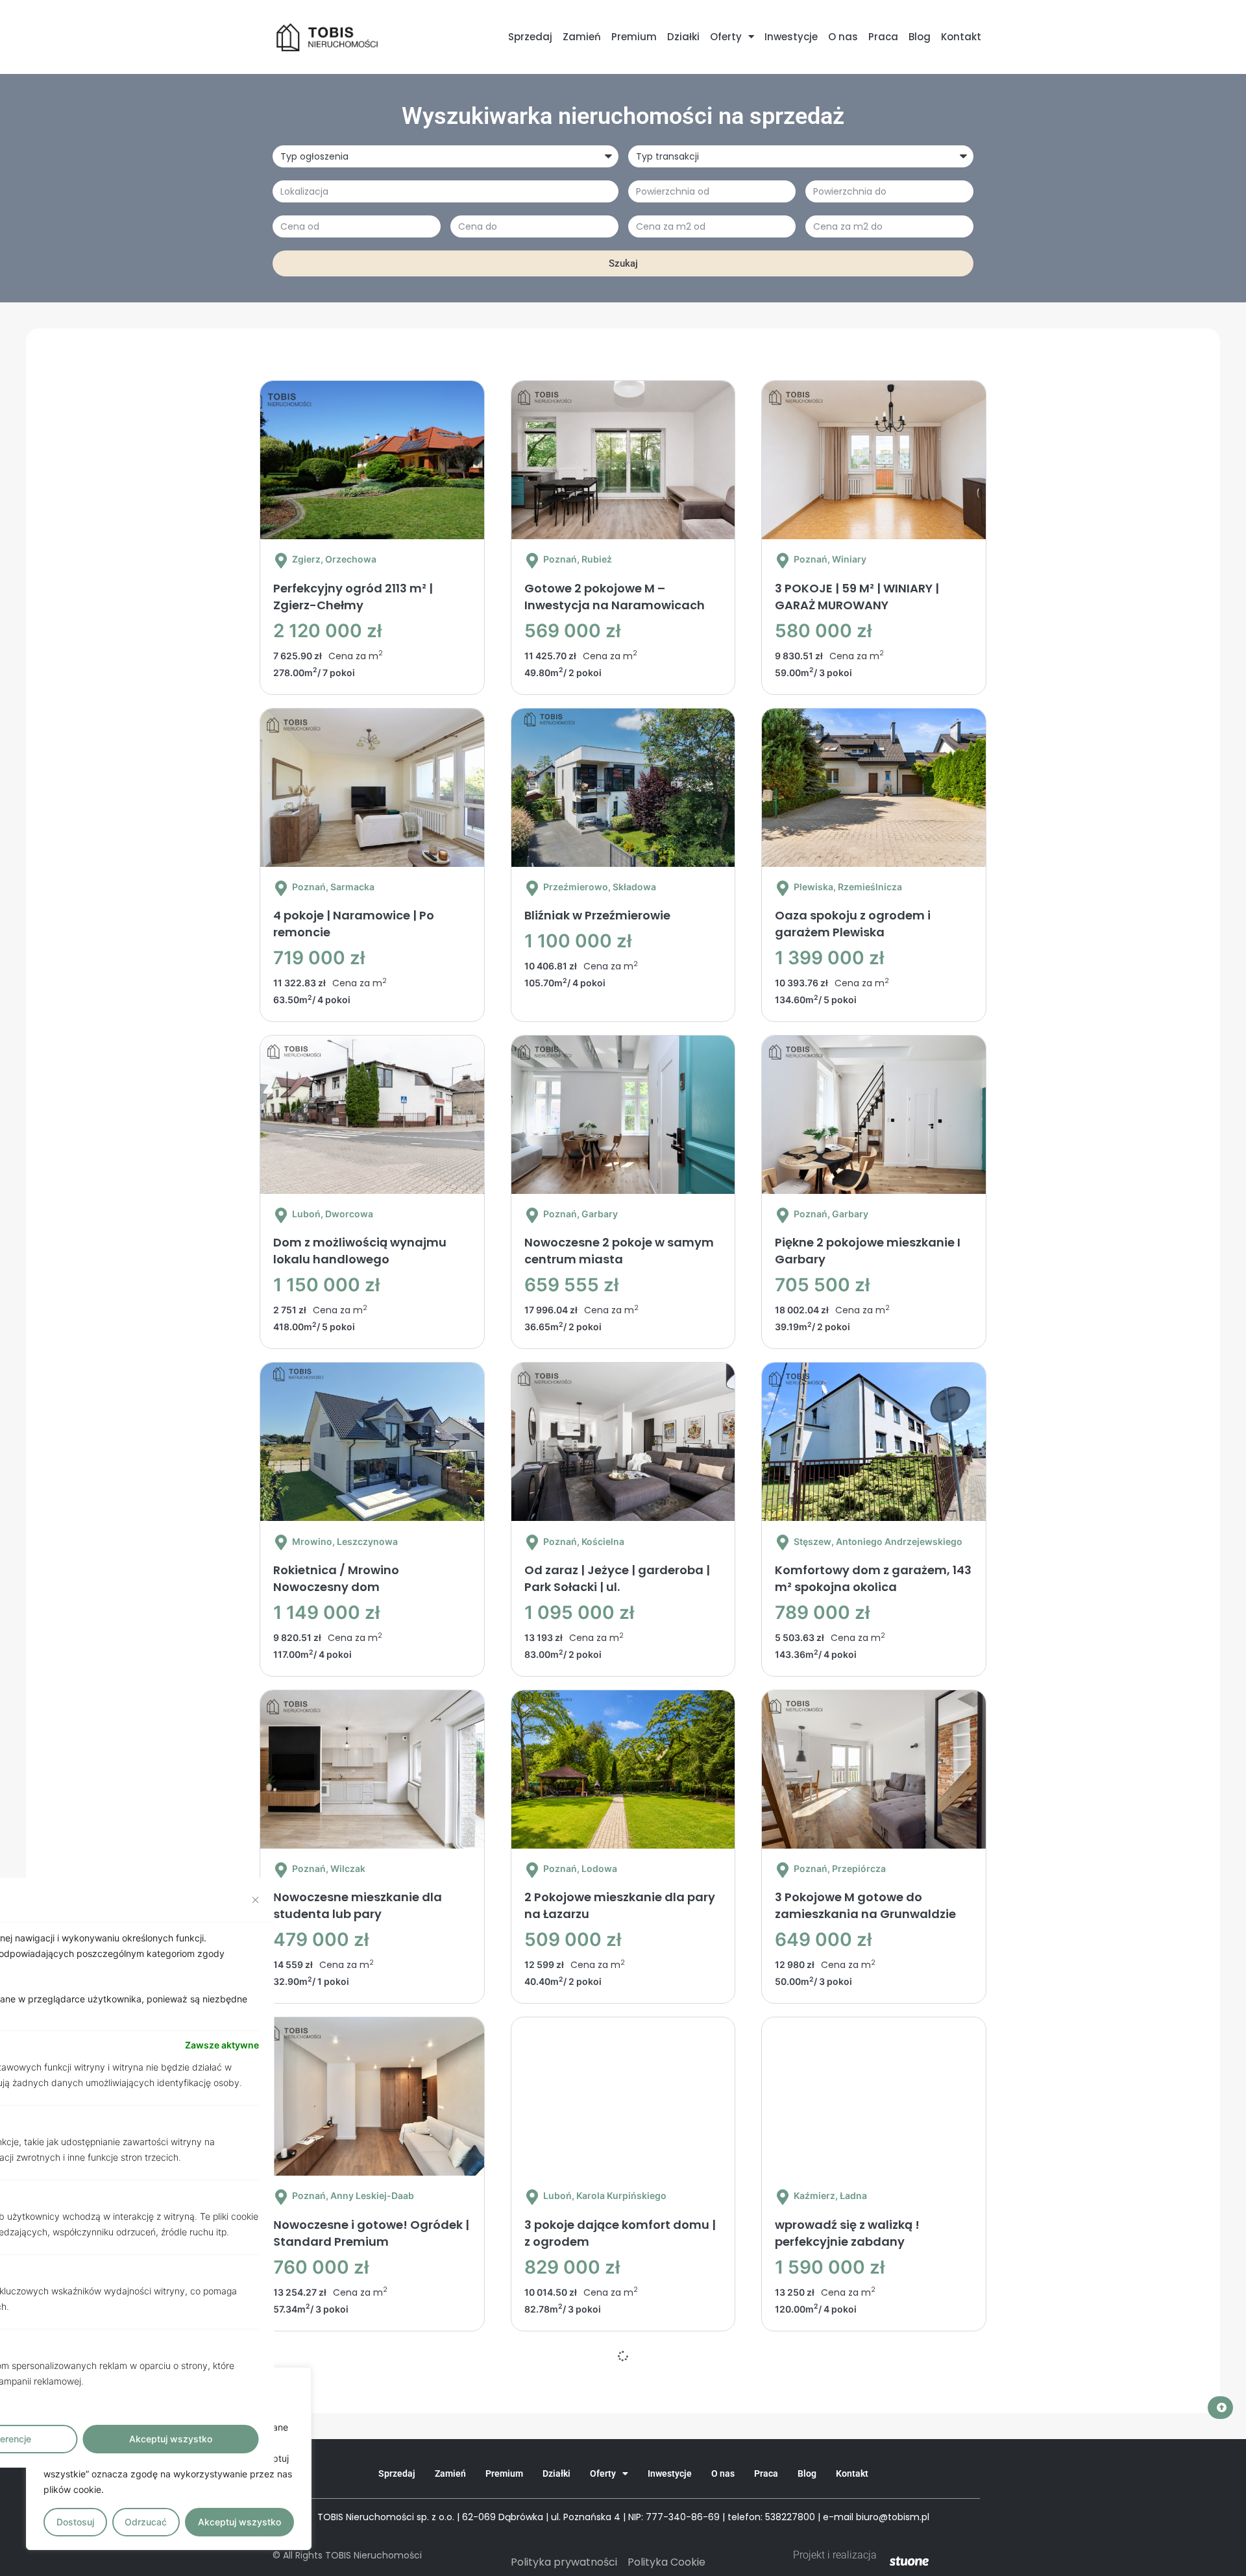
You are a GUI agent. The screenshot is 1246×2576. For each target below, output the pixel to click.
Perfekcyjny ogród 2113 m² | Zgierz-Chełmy (353, 597)
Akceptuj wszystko (239, 2522)
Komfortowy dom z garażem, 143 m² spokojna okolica (873, 1578)
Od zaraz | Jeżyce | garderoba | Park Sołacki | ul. (617, 1578)
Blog (920, 37)
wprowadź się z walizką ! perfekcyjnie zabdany (847, 2233)
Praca (883, 37)
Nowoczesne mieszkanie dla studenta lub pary (358, 1905)
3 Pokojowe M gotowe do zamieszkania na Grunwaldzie (865, 1905)
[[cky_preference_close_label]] (256, 1900)
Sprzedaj (530, 37)
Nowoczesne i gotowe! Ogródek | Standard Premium (371, 2233)
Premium (634, 37)
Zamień (582, 37)
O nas (843, 37)
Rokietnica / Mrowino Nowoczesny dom (336, 1578)
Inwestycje (791, 37)
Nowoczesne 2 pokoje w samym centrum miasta (619, 1251)
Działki (683, 37)
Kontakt (961, 37)
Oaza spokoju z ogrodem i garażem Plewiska (853, 924)
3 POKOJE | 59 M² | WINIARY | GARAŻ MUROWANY (857, 597)
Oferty (726, 37)
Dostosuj (75, 2522)
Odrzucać (146, 2522)
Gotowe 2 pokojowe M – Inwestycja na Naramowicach (615, 597)
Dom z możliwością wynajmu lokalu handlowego (360, 1251)
